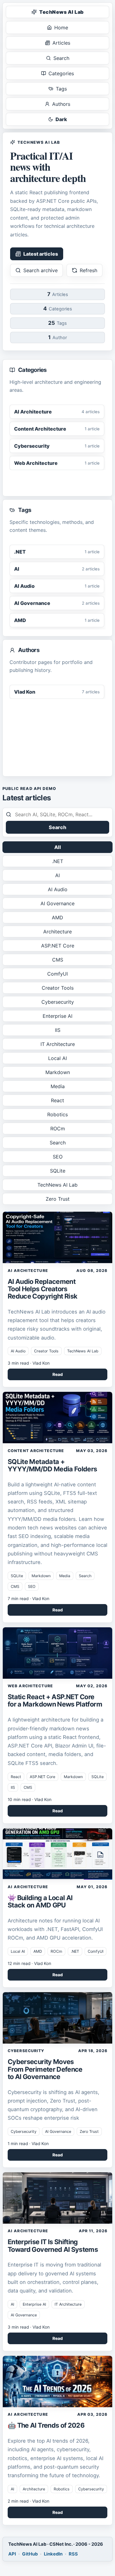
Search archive (40, 270)
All (58, 847)
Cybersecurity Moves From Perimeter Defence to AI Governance (45, 2069)
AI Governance (57, 903)
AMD (57, 917)
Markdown (58, 1072)
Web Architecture (30, 1686)
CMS (58, 960)
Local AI (57, 1058)
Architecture (57, 932)
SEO (58, 1157)
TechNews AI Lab (61, 12)
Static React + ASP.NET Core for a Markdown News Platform (55, 1700)
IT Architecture (58, 1044)
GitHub (30, 2554)
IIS (58, 1030)
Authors (61, 104)
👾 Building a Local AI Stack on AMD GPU (40, 1901)
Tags (61, 89)
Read (58, 1374)
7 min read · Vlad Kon (29, 1599)
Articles (61, 43)
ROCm (58, 1129)
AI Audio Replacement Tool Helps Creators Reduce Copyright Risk (42, 1289)
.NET (58, 861)
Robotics (57, 1114)
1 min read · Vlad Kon (28, 2144)
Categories (61, 73)
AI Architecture (28, 1271)
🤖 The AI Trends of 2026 (46, 2425)
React (57, 1100)
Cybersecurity (58, 1002)
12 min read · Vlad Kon (29, 1963)
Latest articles (41, 254)
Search (61, 58)
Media (58, 1086)
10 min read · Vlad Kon (30, 1799)
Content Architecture (36, 1451)
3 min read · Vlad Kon (29, 1363)
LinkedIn (53, 2554)
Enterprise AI (57, 1016)
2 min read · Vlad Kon (29, 2501)
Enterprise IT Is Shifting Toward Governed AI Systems (53, 2245)
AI (57, 875)
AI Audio (58, 889)
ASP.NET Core (58, 946)
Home (61, 28)
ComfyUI (57, 974)
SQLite (58, 1171)
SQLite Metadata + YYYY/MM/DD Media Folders (52, 1465)
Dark (61, 119)
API (12, 2554)
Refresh (88, 270)
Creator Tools (58, 988)
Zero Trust (58, 1199)
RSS (73, 2554)
